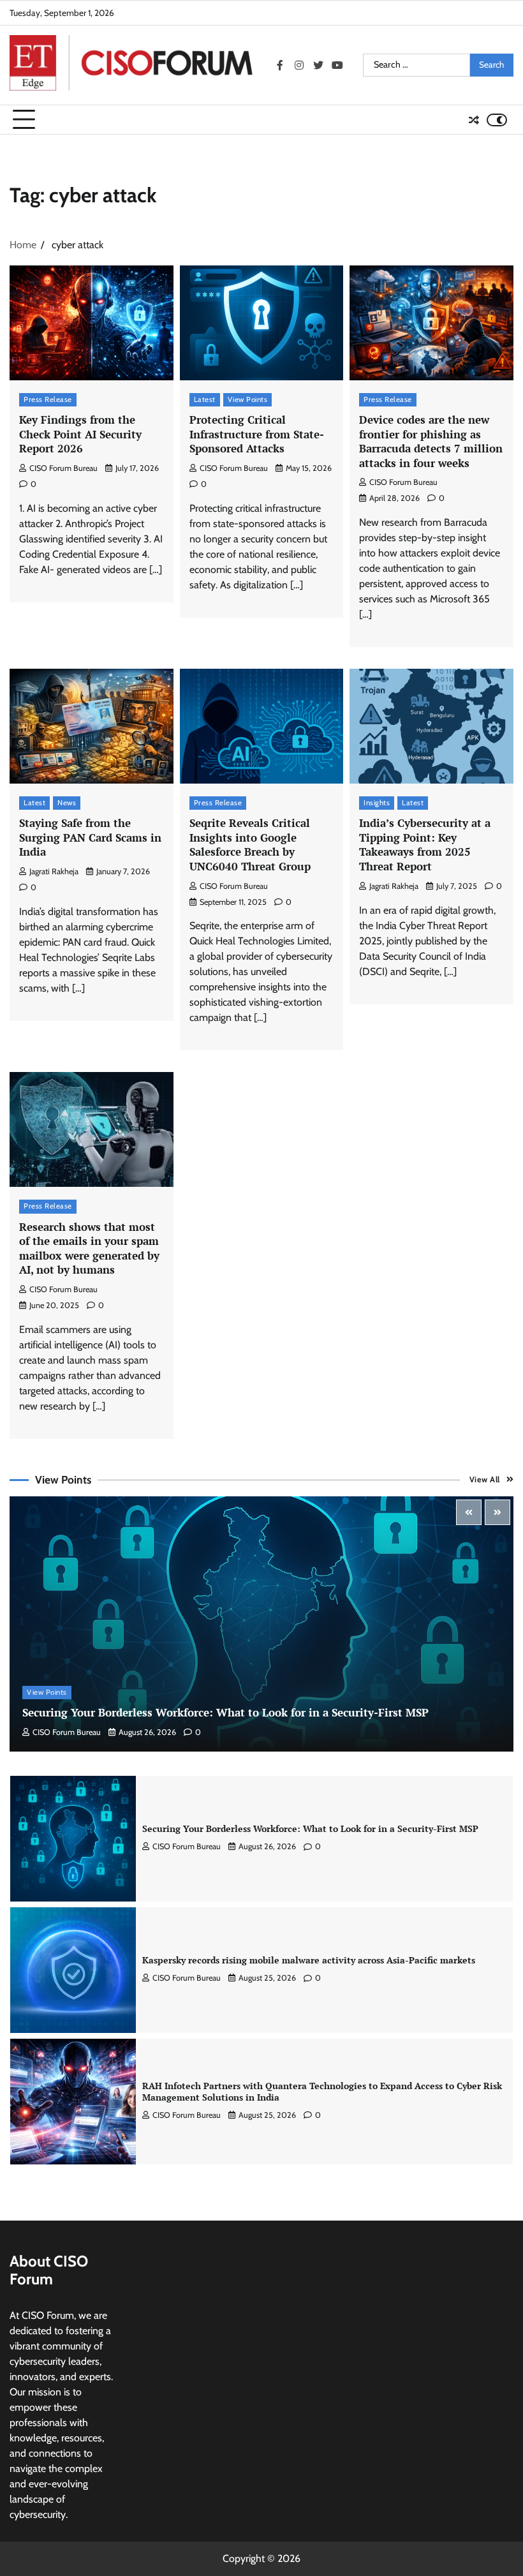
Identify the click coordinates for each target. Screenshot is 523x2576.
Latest (205, 399)
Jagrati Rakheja (54, 871)
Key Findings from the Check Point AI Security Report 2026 (80, 434)
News (67, 803)
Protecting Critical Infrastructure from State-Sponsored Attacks (257, 434)
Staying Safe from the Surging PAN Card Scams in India (90, 837)
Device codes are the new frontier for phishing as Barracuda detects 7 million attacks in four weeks (431, 441)
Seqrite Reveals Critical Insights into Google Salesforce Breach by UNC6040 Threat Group (250, 845)
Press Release (48, 399)
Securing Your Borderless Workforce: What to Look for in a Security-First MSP (225, 1712)
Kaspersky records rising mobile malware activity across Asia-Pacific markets (309, 1829)
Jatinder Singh (176, 2115)
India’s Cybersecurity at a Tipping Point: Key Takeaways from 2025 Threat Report (425, 845)
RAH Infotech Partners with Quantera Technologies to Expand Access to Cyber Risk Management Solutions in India (322, 1960)
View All (485, 1479)
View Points (248, 399)
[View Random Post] (474, 120)
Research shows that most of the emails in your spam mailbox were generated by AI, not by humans (89, 1248)
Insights (377, 803)
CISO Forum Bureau (63, 468)
